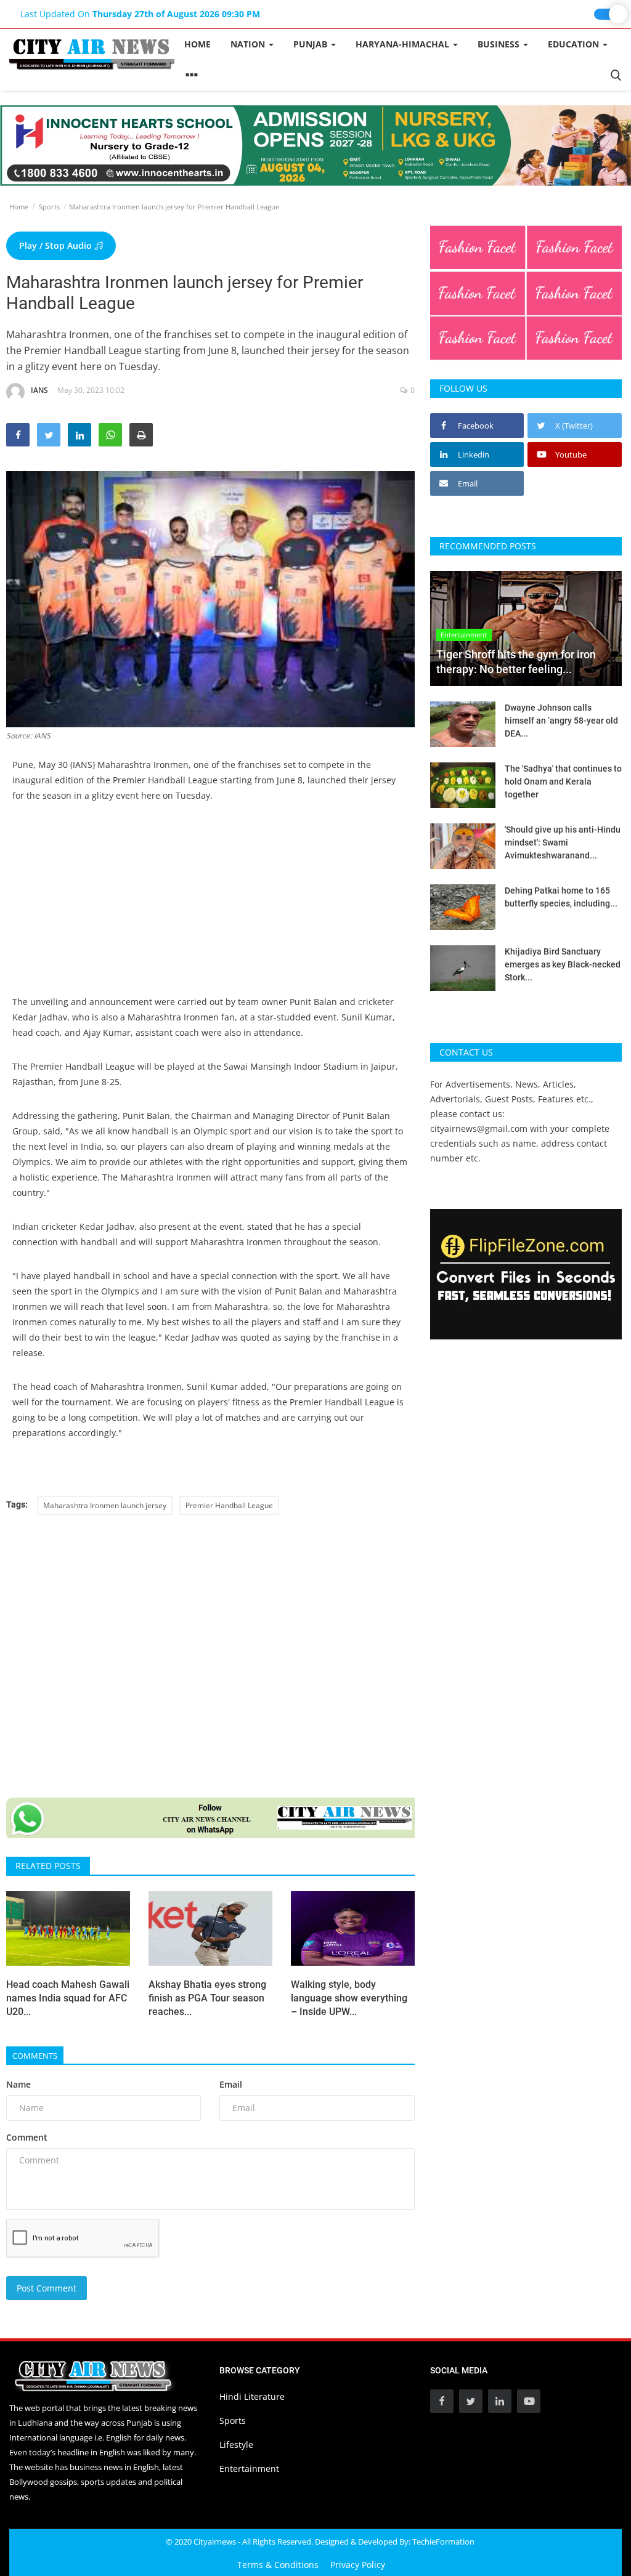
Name (18, 2084)
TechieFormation (443, 2542)
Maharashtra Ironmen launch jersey (105, 1505)
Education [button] (575, 44)
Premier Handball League (229, 1505)
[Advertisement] (210, 908)
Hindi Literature (252, 2396)
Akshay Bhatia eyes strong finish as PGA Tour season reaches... (207, 1998)
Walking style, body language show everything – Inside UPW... (349, 1998)
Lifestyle (236, 2445)
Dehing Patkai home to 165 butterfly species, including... (561, 897)
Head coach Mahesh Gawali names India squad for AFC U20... (68, 1998)
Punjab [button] (311, 44)
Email (231, 2084)
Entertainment (249, 2469)
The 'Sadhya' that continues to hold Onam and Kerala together (563, 781)
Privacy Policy (358, 2565)
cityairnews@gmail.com (479, 1129)
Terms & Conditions (278, 2565)
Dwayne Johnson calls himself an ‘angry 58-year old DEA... (561, 721)
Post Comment (47, 2288)
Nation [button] (249, 44)
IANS (39, 390)
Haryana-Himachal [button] (404, 44)
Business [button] (500, 44)
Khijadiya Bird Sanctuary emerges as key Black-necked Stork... (563, 964)
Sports (49, 207)
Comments (35, 2056)
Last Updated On (140, 14)
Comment (27, 2137)
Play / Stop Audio (57, 245)
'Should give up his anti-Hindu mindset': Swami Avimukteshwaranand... (563, 842)
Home (197, 44)
